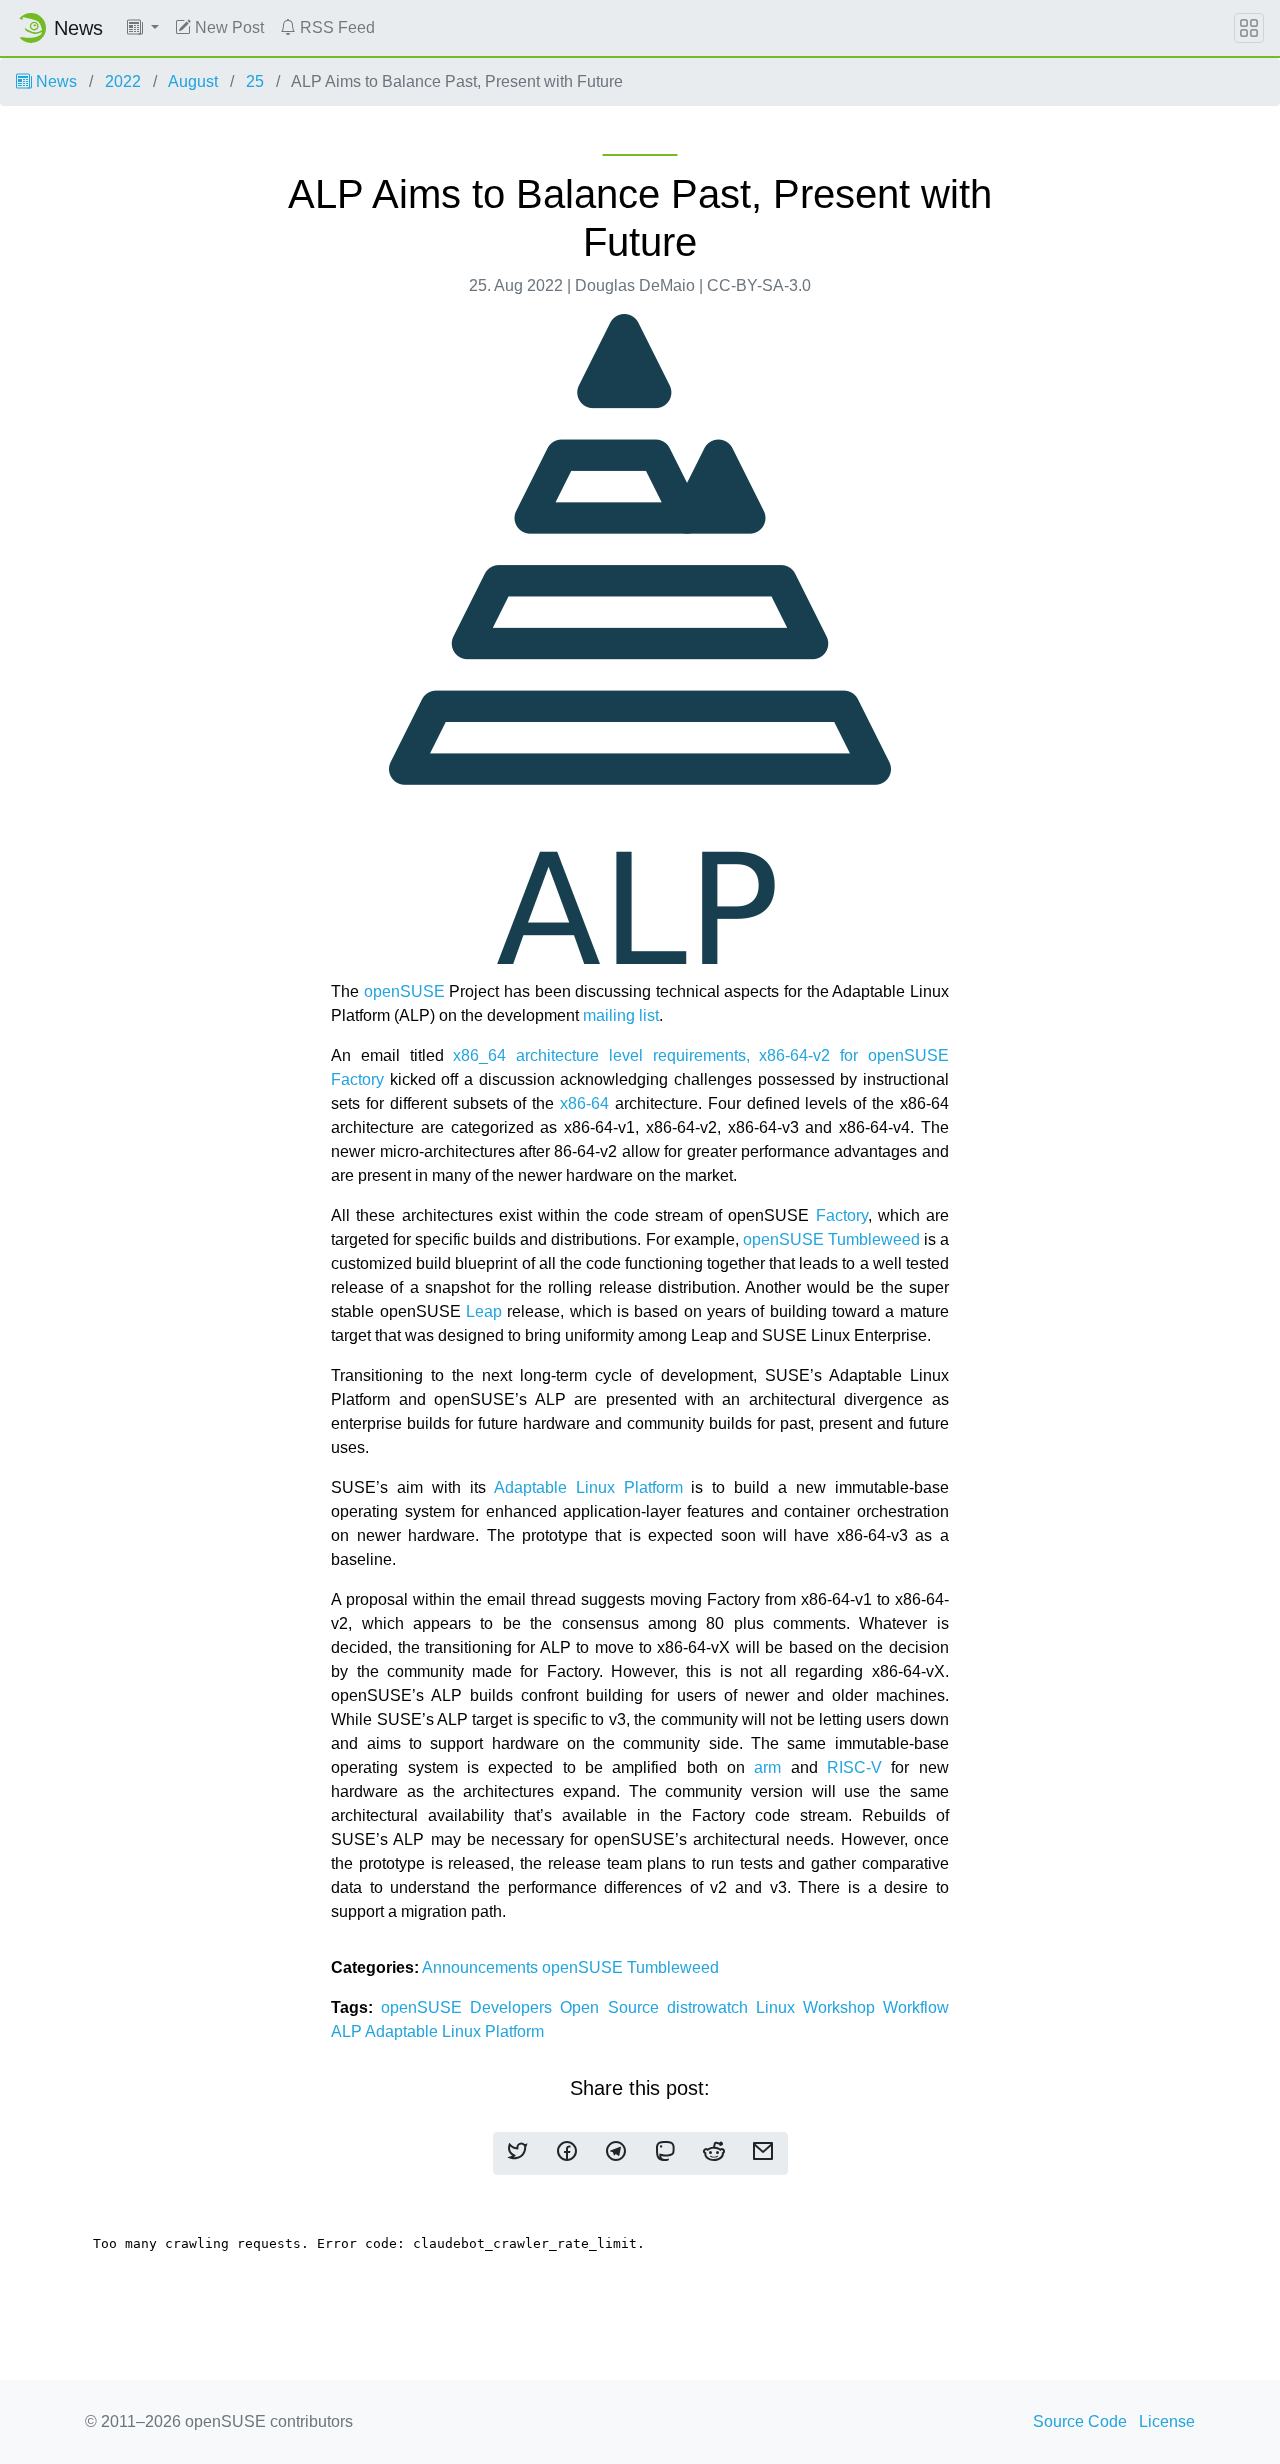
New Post (227, 27)
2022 (123, 81)
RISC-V (854, 1767)
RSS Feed (335, 27)
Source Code (1080, 2421)
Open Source (613, 2007)
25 (255, 81)
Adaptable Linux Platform (588, 1487)
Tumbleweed (673, 1967)
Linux (779, 2007)
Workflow (916, 2007)
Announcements (482, 1967)
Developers (515, 2007)
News (54, 81)
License (1167, 2421)
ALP (348, 2031)
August (193, 81)
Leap (484, 1311)
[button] (143, 28)
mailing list (621, 1015)
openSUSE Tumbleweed (831, 1239)
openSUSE (404, 991)
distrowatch (711, 2007)
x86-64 (584, 1103)
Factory (842, 1215)
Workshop (843, 2007)
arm (767, 1767)
